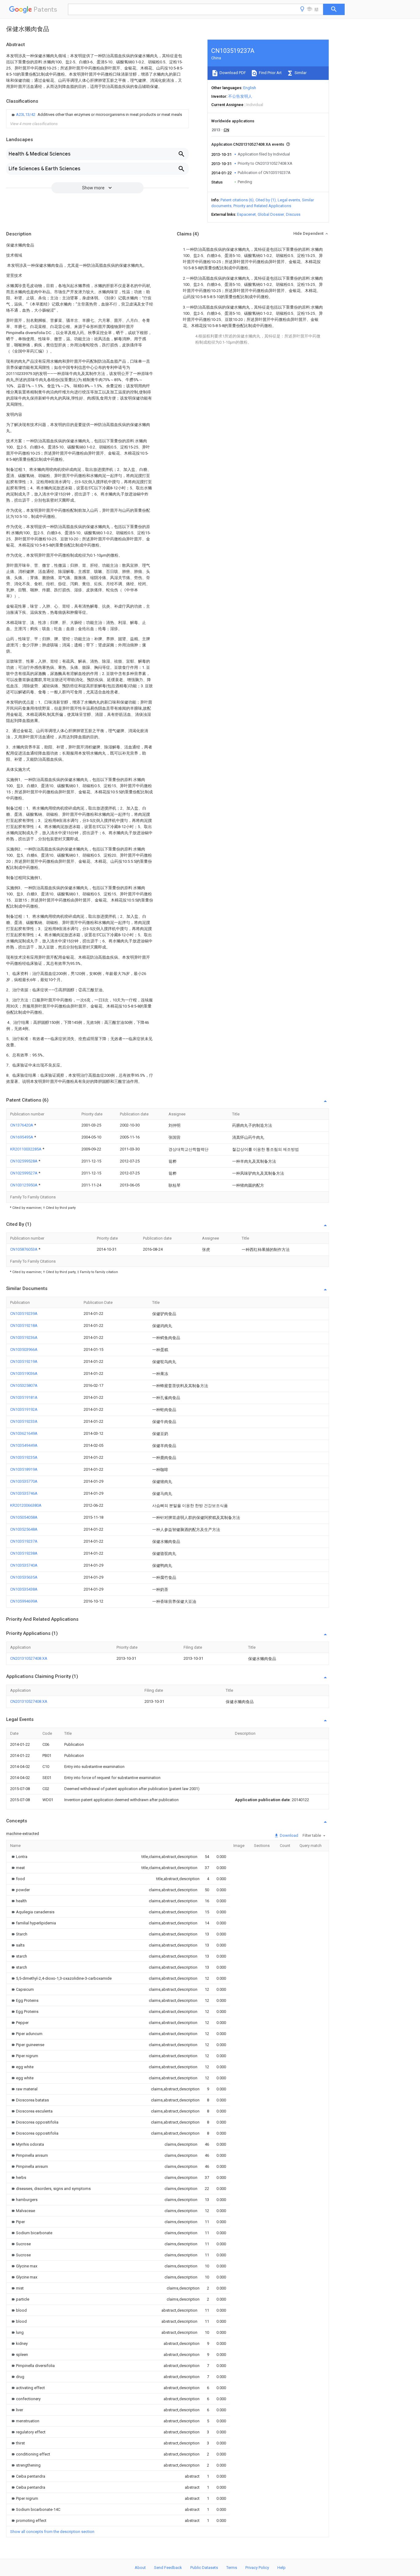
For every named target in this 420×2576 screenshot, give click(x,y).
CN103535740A (24, 1565)
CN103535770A (24, 1481)
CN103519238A (24, 1553)
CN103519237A (24, 1541)
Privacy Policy (257, 2568)
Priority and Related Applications (262, 206)
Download (289, 1835)
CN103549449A (24, 1445)
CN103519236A (24, 1337)
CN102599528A (24, 1161)
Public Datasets (204, 2568)
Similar (300, 73)
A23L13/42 (26, 114)
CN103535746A (24, 1493)
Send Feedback (168, 2568)
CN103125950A (24, 1185)
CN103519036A (24, 1373)
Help (281, 2568)
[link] (96, 115)
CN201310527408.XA (29, 1658)
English (250, 88)
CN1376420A (22, 1125)
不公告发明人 (240, 96)
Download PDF (232, 73)
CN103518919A (24, 1469)
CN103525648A (24, 1529)
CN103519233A (24, 1421)
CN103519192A (24, 1409)
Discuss (293, 214)
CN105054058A (24, 1517)
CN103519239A (24, 1314)
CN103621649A (24, 1433)
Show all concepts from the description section (52, 2532)
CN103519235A (24, 1457)
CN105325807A (24, 1385)
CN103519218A (24, 1325)
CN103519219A (24, 1361)
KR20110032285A (26, 1149)
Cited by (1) (266, 200)
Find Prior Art (270, 73)
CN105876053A (24, 1249)
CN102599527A (24, 1173)
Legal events (289, 200)
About (140, 2568)
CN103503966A (24, 1349)
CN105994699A (24, 1601)
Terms (232, 2568)
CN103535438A (24, 1589)
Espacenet (246, 214)
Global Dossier (271, 214)
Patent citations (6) (237, 200)
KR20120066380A (26, 1505)
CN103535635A (24, 1577)
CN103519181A (24, 1397)
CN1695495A (22, 1137)
